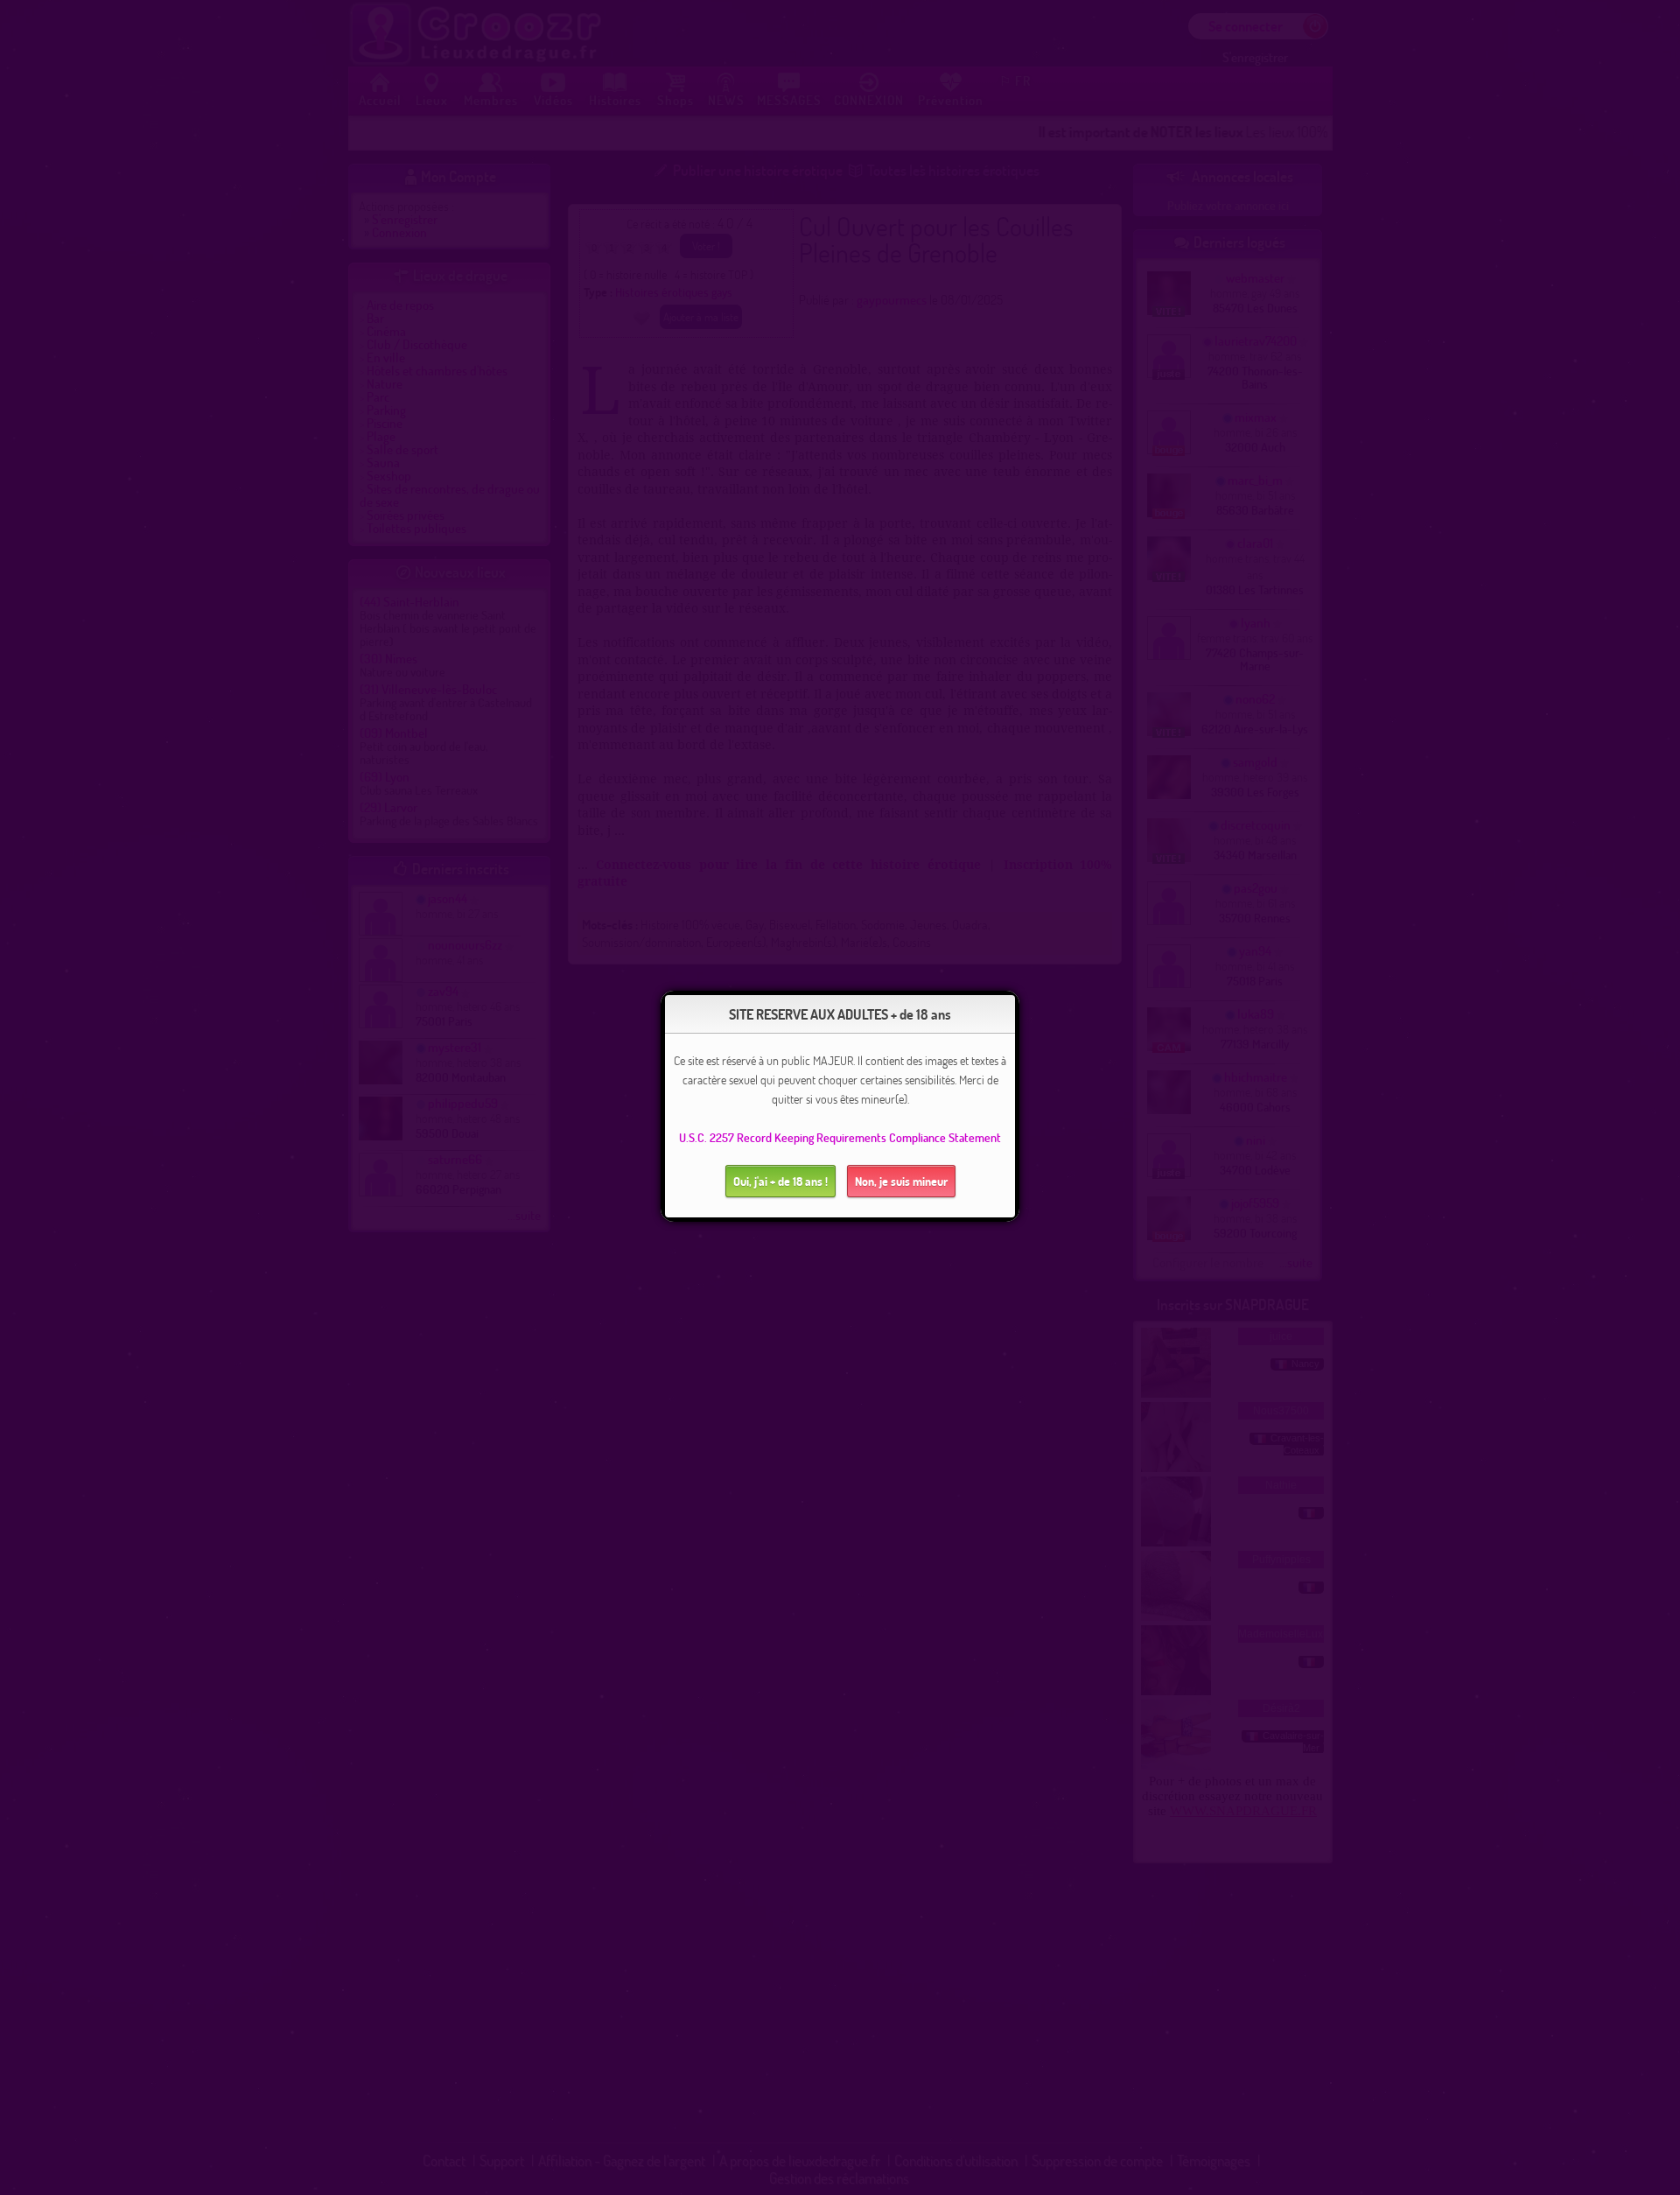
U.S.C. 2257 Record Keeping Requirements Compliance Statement (840, 1137)
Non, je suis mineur (901, 1181)
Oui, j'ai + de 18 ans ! (780, 1181)
